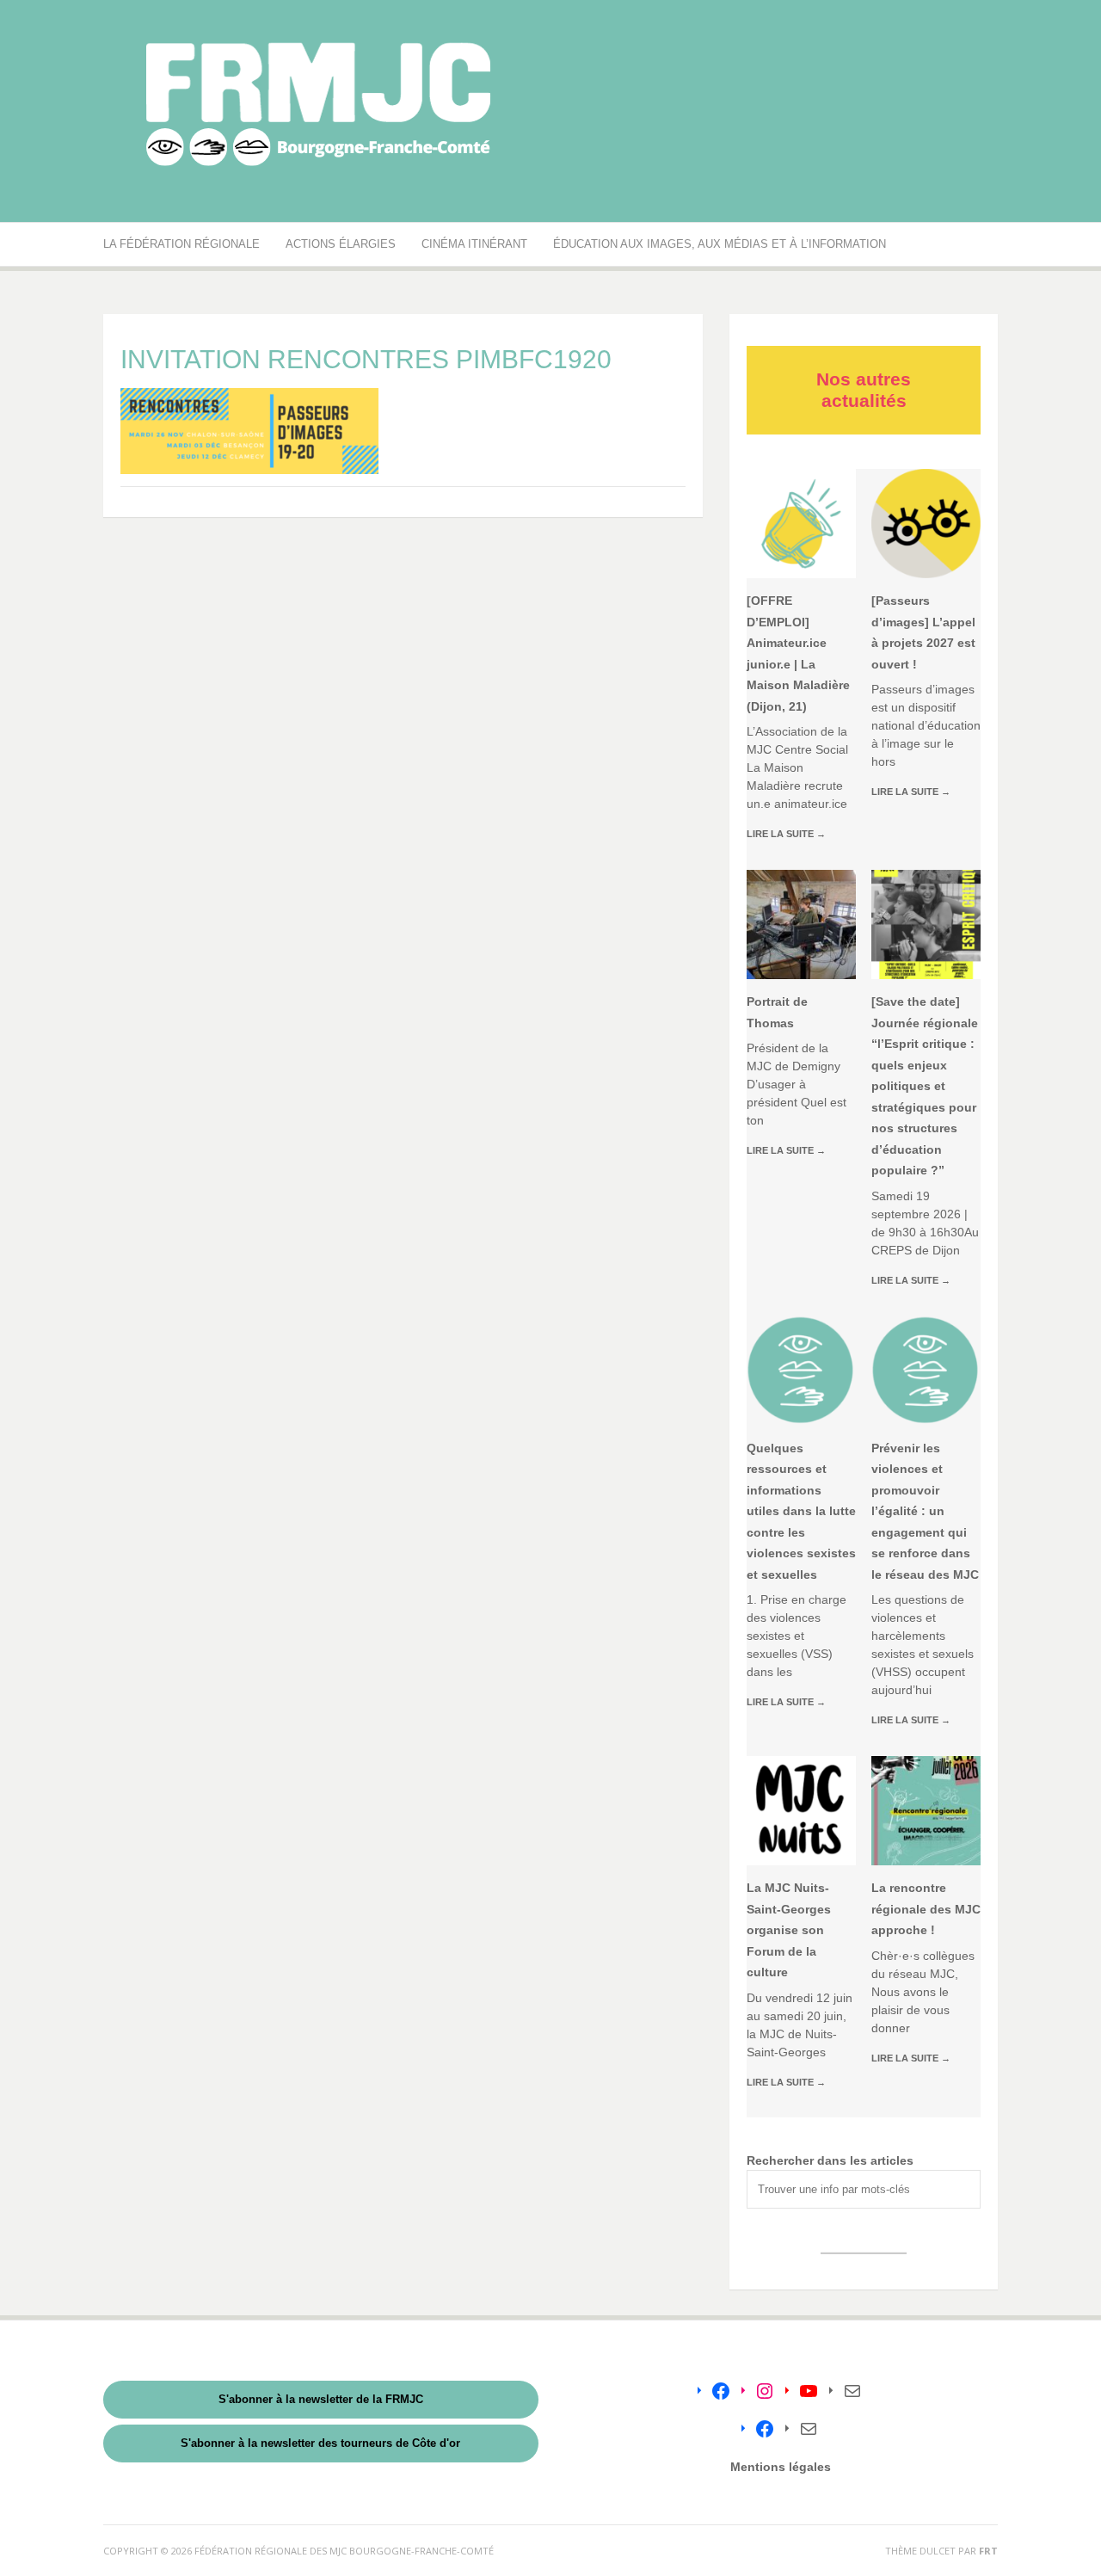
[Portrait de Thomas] (801, 924)
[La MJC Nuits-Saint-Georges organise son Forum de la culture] (801, 1811)
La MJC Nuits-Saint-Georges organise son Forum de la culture (789, 1930)
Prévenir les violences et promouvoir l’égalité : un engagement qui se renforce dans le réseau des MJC (925, 1511)
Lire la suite (786, 834)
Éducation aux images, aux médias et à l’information (720, 244)
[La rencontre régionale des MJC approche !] (926, 1811)
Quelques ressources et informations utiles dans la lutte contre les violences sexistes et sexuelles (801, 1511)
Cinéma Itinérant (474, 244)
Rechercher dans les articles (830, 2160)
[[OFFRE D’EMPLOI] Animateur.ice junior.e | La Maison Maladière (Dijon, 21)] (801, 524)
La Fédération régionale (181, 244)
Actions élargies (341, 244)
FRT (988, 2551)
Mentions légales (781, 2467)
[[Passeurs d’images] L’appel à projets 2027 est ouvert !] (926, 524)
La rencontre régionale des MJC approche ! (926, 1909)
